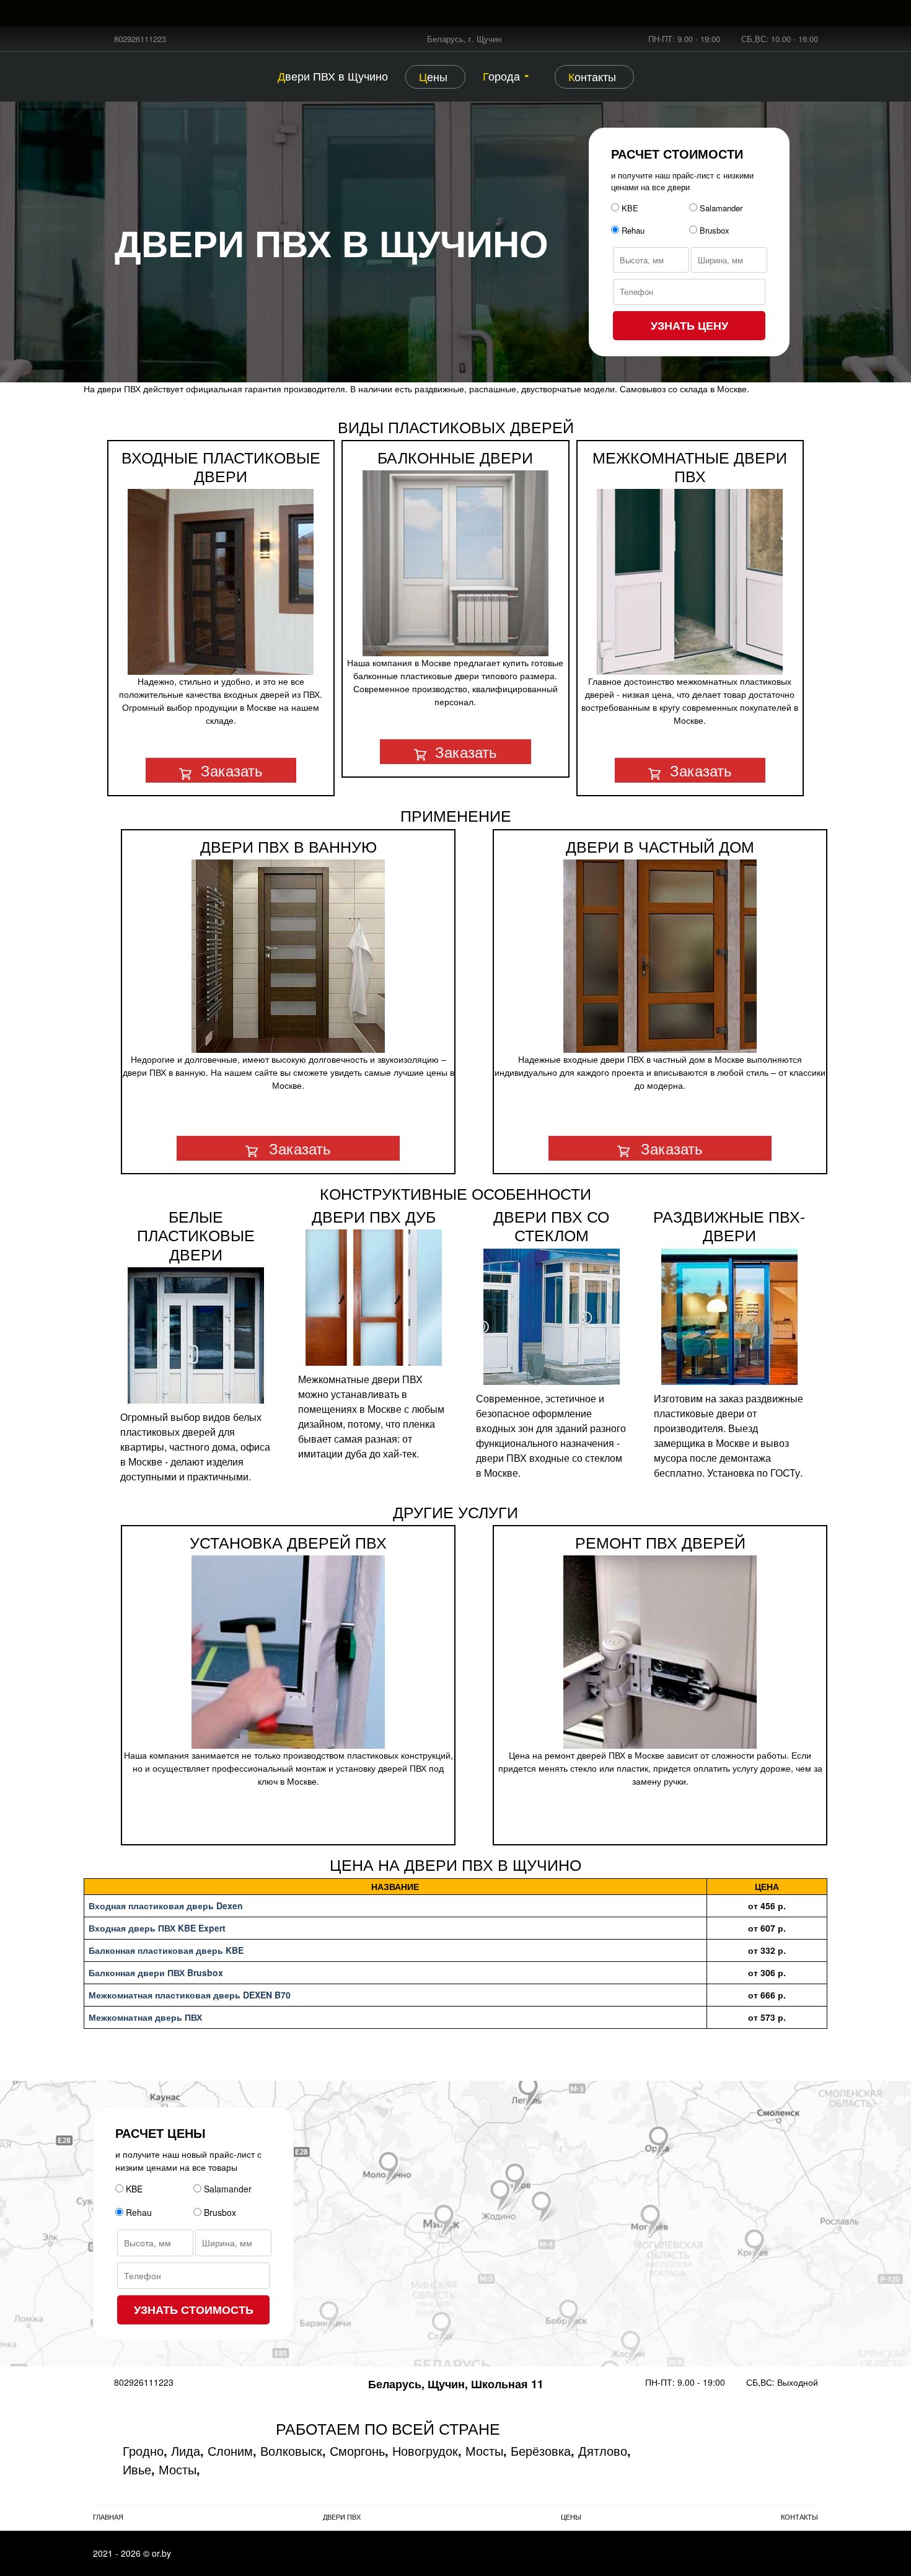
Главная (108, 2517)
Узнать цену (689, 325)
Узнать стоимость (194, 2310)
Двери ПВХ (342, 2517)
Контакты (592, 76)
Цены (433, 76)
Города (501, 76)
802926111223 (140, 39)
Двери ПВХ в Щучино (333, 76)
